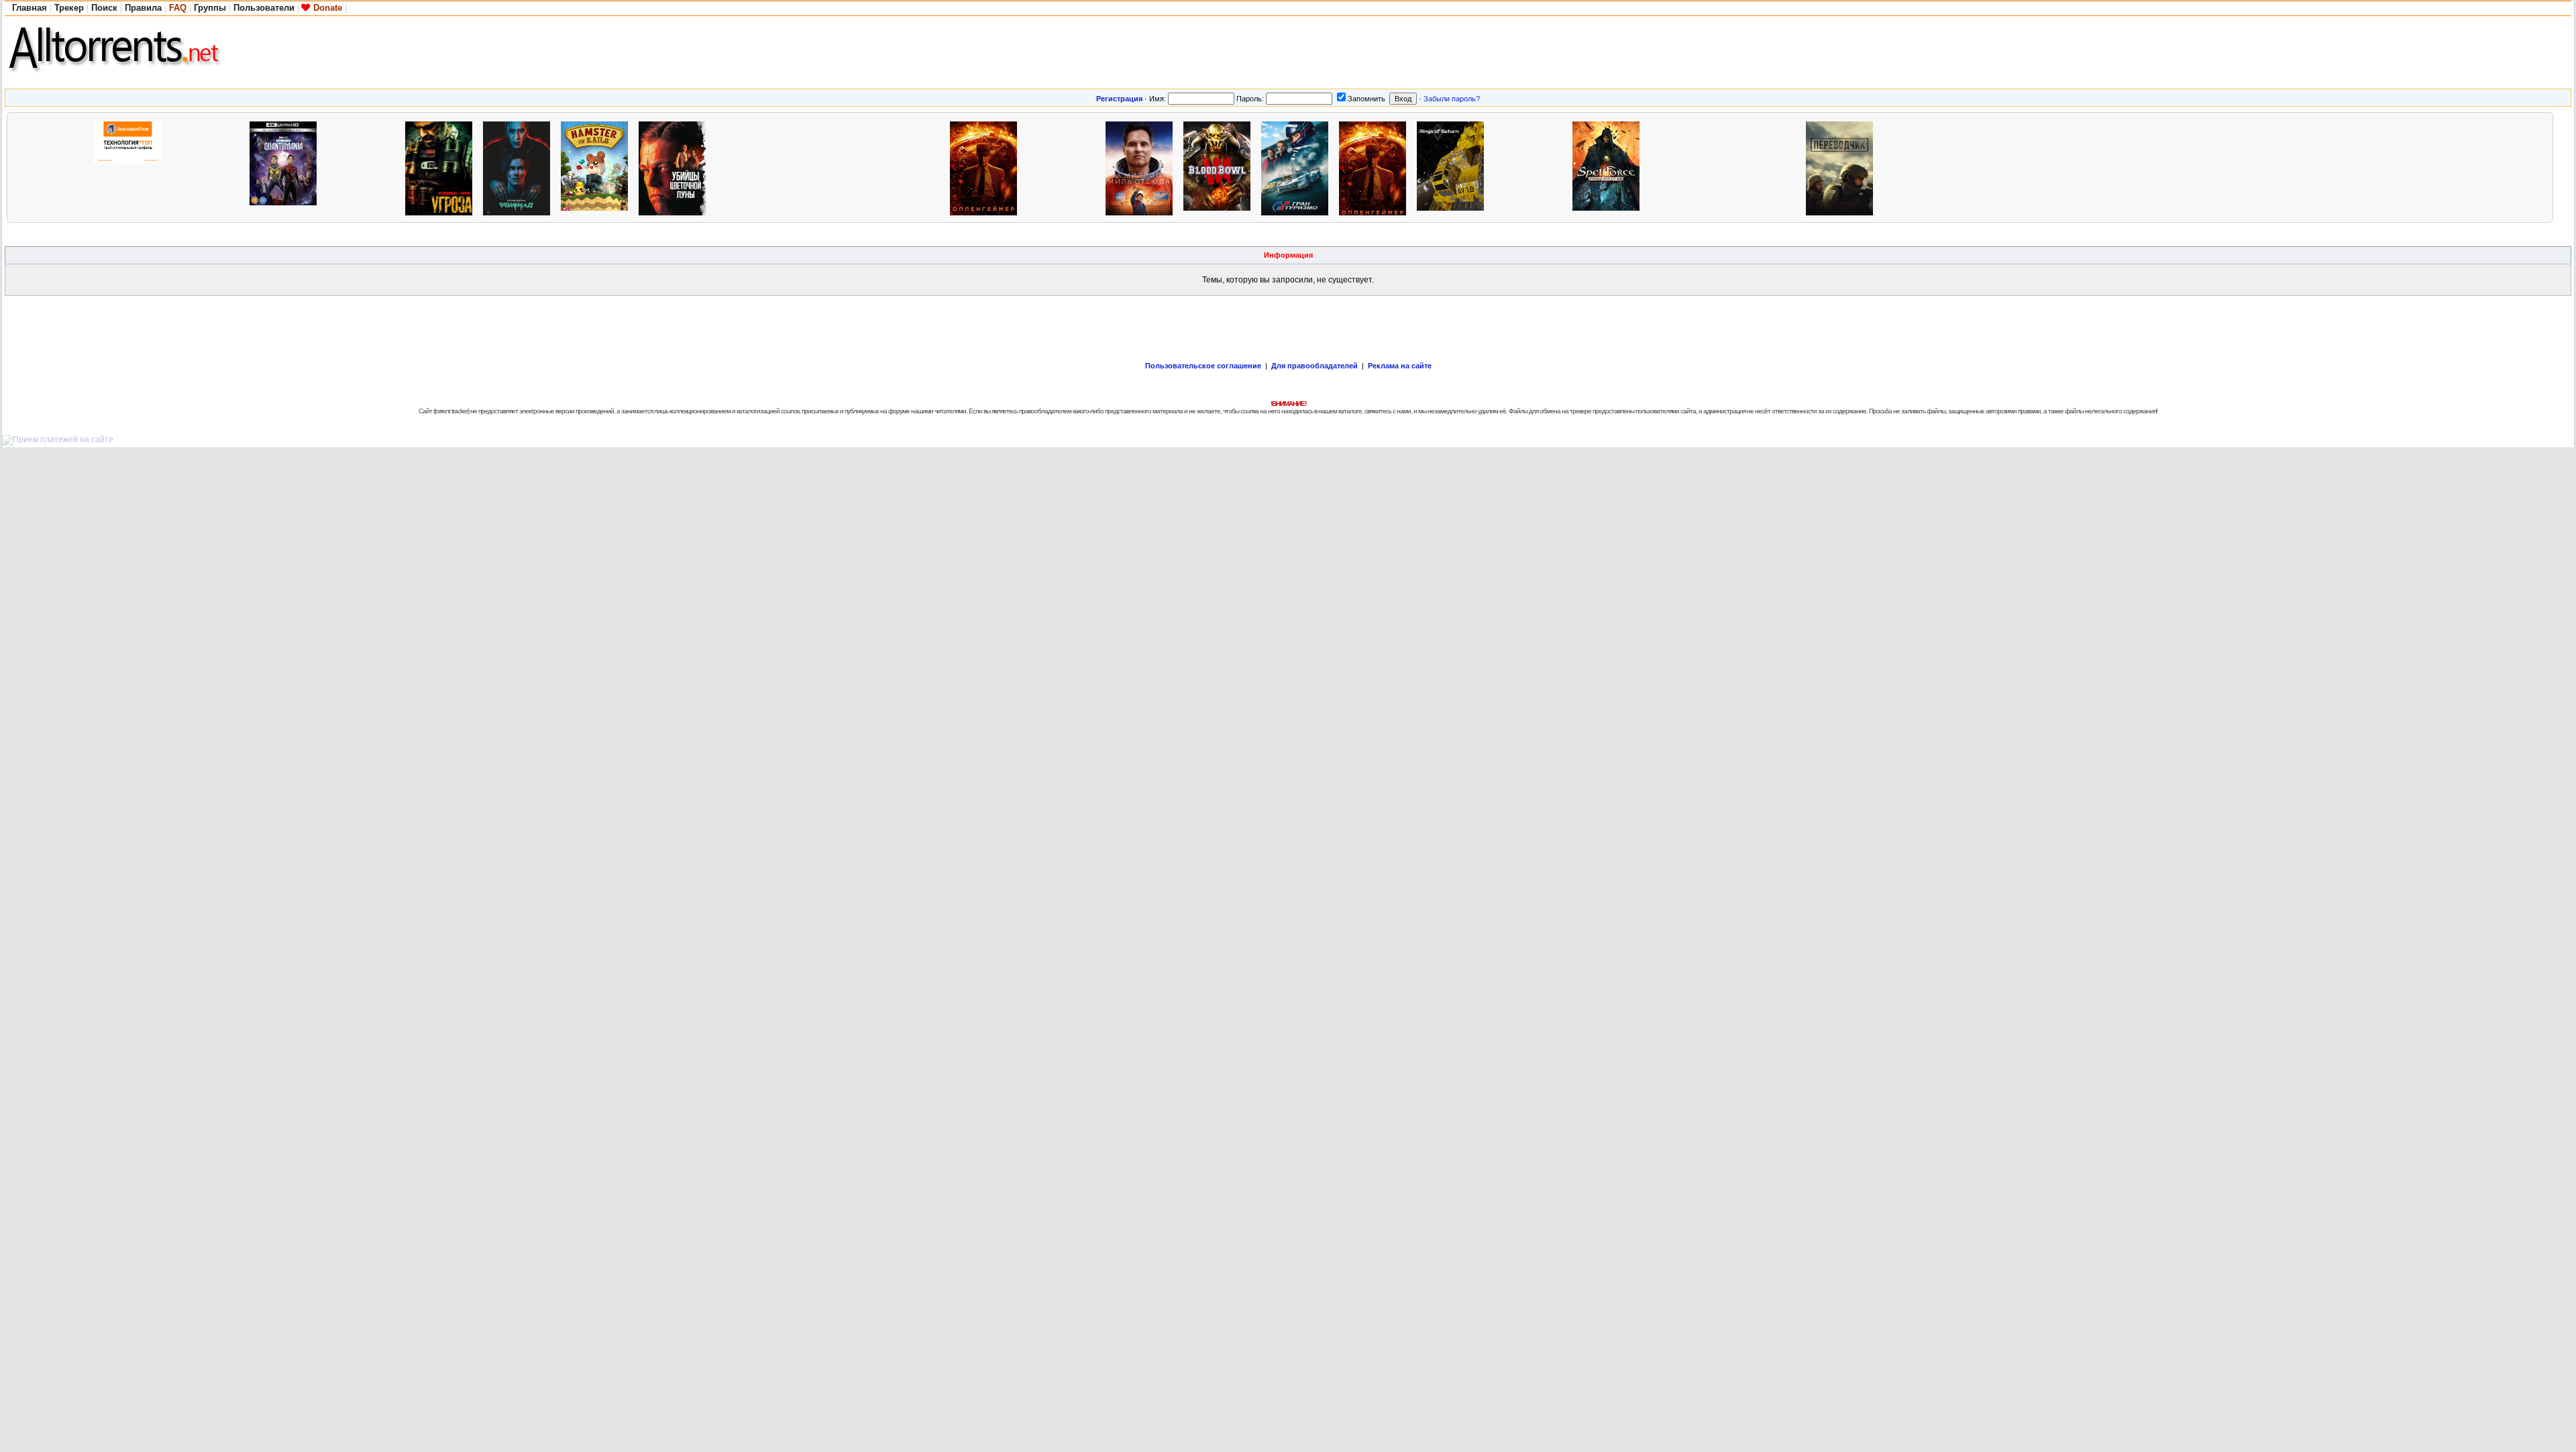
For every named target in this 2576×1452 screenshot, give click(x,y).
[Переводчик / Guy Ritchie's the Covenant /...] (1843, 167)
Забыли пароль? (1452, 99)
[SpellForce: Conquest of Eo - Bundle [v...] (1609, 167)
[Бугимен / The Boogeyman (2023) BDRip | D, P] (909, 167)
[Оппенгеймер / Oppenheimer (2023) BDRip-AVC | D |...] (1376, 167)
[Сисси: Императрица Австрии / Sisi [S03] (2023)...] (209, 167)
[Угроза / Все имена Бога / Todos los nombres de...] (442, 167)
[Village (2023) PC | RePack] (1687, 167)
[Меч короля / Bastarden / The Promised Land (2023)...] (53, 167)
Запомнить (1366, 99)
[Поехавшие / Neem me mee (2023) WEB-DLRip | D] (1765, 167)
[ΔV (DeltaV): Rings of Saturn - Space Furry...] (1454, 167)
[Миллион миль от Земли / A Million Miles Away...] (1142, 167)
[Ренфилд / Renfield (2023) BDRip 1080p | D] (520, 167)
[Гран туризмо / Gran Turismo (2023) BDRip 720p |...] (1298, 167)
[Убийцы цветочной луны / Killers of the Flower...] (676, 167)
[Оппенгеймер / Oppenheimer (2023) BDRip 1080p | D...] (987, 167)
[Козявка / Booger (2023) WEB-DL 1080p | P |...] (1065, 167)
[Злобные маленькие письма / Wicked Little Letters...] (1921, 167)
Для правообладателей (1314, 366)
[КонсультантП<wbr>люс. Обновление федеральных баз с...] (131, 167)
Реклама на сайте (1400, 366)
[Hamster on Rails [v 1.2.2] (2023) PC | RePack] (598, 167)
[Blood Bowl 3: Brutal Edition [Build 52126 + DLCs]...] (1220, 167)
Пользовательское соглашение (1203, 366)
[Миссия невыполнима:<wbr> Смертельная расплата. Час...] (831, 167)
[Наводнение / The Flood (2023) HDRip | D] (364, 167)
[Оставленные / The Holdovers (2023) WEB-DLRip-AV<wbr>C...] (1532, 167)
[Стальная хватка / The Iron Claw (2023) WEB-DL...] (753, 167)
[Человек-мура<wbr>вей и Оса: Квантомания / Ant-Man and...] (286, 167)
